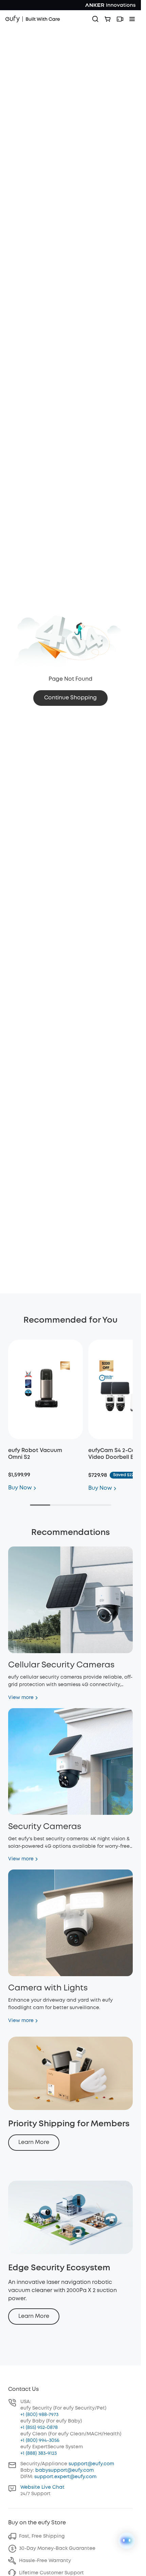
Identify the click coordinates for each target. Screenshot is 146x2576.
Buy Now (20, 1488)
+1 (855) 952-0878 (39, 2428)
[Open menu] (132, 19)
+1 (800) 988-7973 (39, 2415)
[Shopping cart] (108, 19)
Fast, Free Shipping (42, 2536)
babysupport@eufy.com (65, 2470)
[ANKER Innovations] (110, 5)
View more (21, 1698)
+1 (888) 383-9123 (39, 2453)
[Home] (33, 19)
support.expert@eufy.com (65, 2477)
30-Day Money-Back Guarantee (57, 2548)
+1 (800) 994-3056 (40, 2440)
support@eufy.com (91, 2464)
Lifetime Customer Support (51, 2573)
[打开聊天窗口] (127, 2541)
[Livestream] (120, 19)
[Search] (95, 19)
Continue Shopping (70, 698)
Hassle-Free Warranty (45, 2561)
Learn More (34, 2142)
